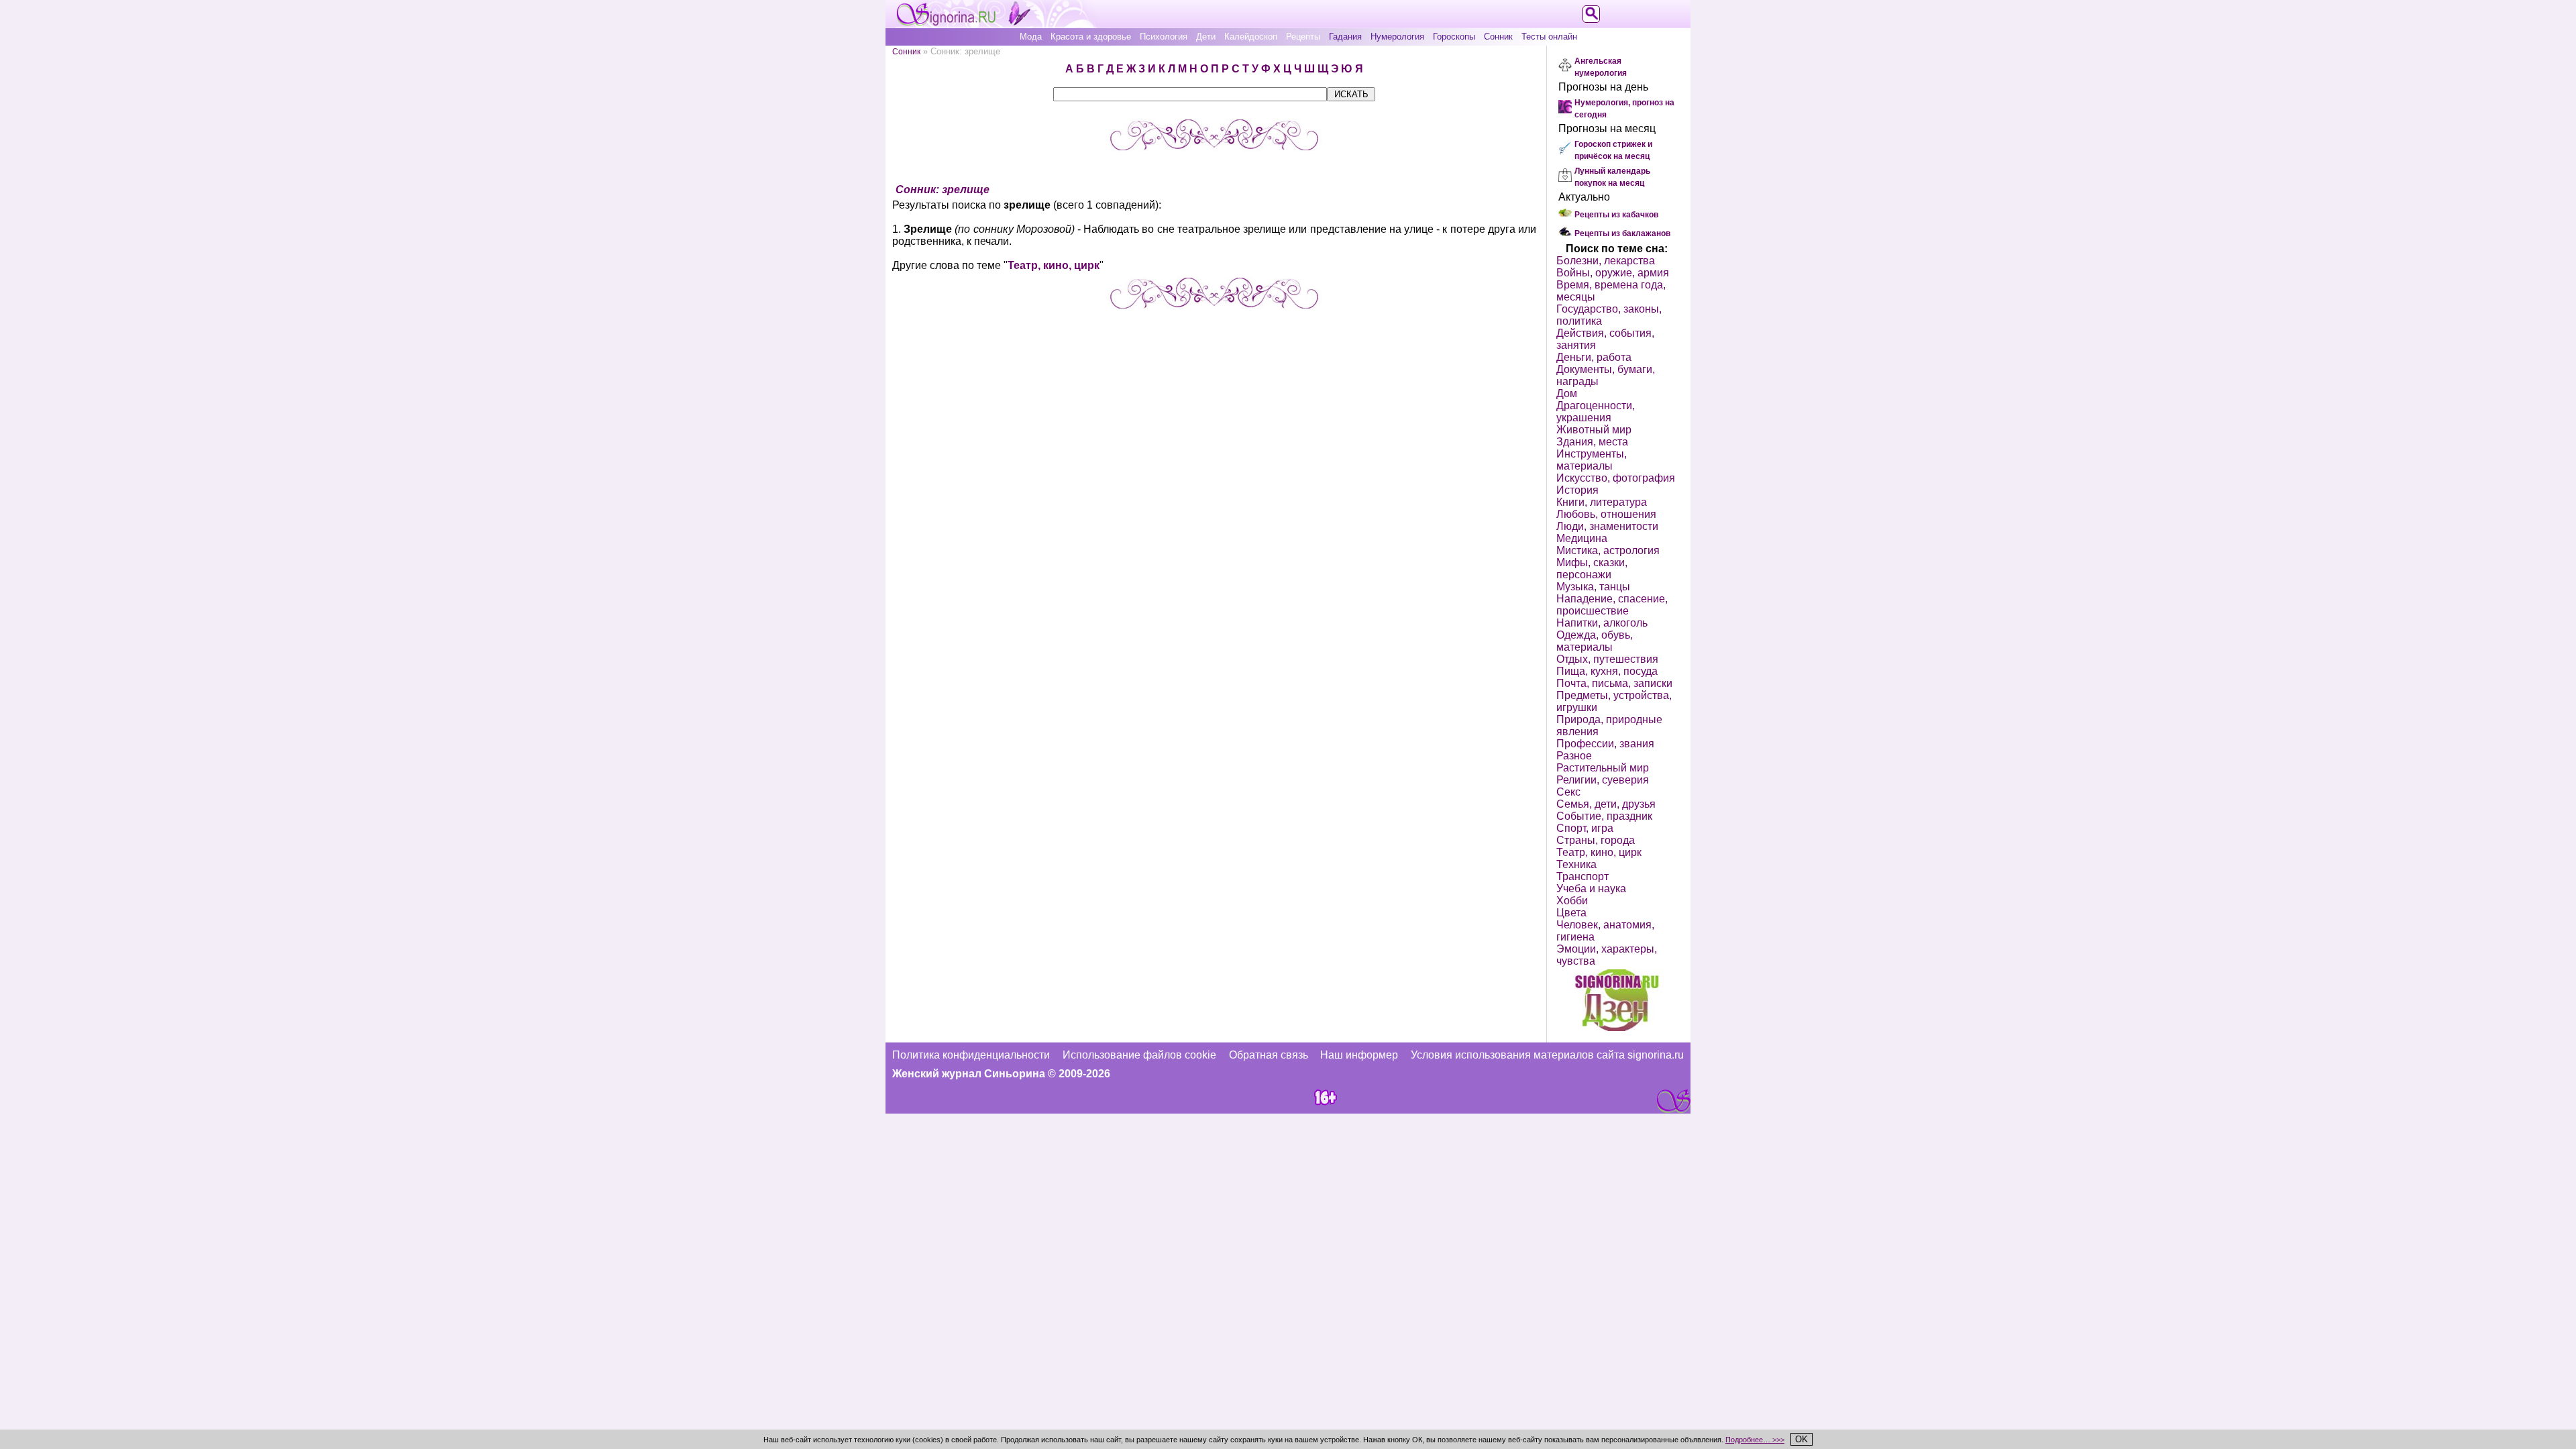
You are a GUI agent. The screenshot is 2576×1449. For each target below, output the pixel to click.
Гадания (1345, 37)
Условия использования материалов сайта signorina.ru (1547, 1055)
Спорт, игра (1585, 828)
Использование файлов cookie (1139, 1055)
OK (1802, 1439)
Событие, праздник (1604, 816)
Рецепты (1303, 37)
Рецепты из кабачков (1616, 215)
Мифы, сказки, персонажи (1592, 569)
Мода (1031, 37)
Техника (1576, 864)
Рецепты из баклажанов (1622, 233)
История (1577, 490)
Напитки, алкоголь (1602, 623)
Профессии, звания (1605, 744)
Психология (1164, 37)
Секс (1568, 792)
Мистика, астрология (1608, 550)
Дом (1567, 393)
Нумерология (1397, 37)
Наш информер (1359, 1055)
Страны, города (1596, 840)
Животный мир (1594, 430)
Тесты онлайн (1549, 37)
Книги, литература (1602, 502)
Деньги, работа (1594, 357)
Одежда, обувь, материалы (1595, 641)
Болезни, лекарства (1606, 261)
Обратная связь (1269, 1055)
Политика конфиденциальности (971, 1055)
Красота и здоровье (1091, 37)
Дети (1206, 37)
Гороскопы (1454, 37)
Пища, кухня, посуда (1607, 671)
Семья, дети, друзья (1606, 804)
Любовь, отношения (1606, 514)
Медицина (1582, 538)
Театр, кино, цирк (1054, 265)
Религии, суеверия (1603, 780)
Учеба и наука (1591, 889)
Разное (1574, 756)
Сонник (1498, 37)
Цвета (1571, 913)
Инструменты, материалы (1592, 460)
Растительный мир (1603, 768)
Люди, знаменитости (1607, 526)
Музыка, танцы (1593, 587)
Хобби (1572, 901)
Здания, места (1592, 442)
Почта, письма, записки (1614, 683)
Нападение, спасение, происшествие (1612, 605)
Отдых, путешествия (1607, 659)
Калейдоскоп (1251, 37)
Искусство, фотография (1616, 478)
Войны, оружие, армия (1613, 273)
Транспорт (1582, 876)
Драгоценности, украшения (1596, 412)
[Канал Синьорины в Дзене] (1617, 1027)
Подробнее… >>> (1755, 1440)
